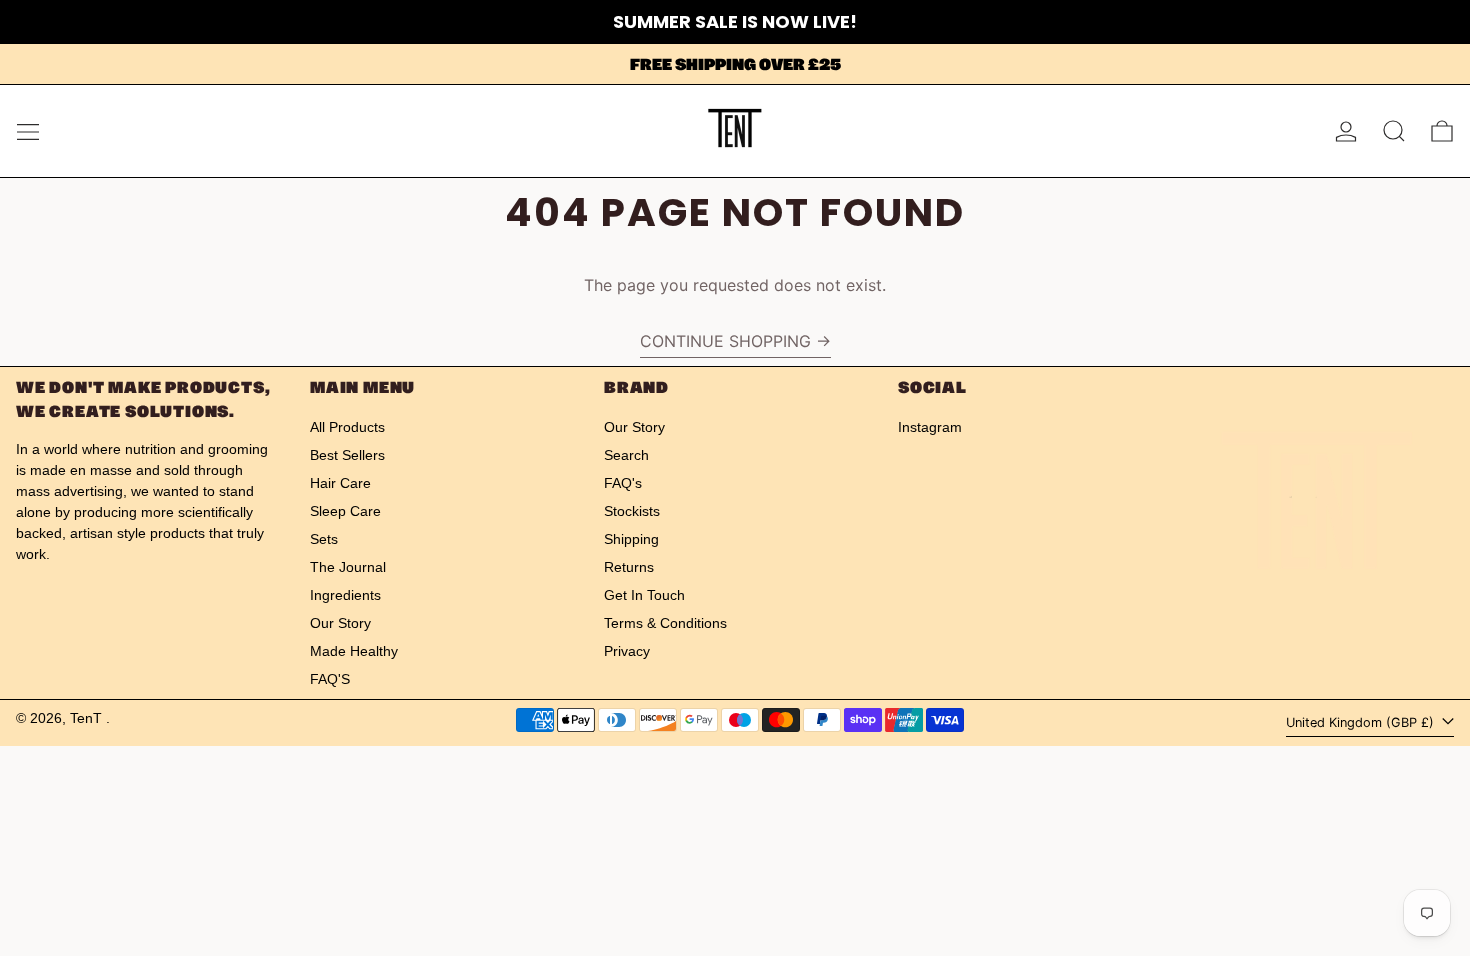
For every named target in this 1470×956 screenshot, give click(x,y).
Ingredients (345, 595)
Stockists (632, 511)
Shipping (631, 539)
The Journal (348, 567)
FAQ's (623, 483)
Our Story (340, 623)
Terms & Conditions (665, 623)
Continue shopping (725, 341)
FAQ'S (330, 679)
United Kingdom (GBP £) (1362, 722)
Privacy (627, 651)
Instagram (930, 427)
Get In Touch (644, 595)
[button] (1394, 131)
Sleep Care (345, 511)
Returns (629, 567)
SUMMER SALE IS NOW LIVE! (735, 21)
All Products (347, 427)
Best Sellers (347, 455)
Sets (324, 539)
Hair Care (340, 483)
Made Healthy (354, 651)
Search (626, 455)
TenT (88, 718)
